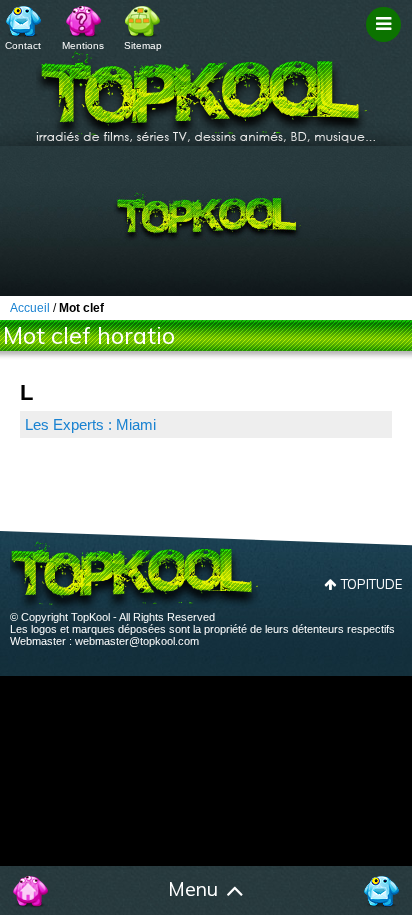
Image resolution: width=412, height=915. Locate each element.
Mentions (83, 45)
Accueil (31, 891)
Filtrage (386, 43)
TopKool (206, 91)
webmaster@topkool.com (137, 641)
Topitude (371, 584)
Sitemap (143, 45)
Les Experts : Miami (90, 424)
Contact (23, 45)
